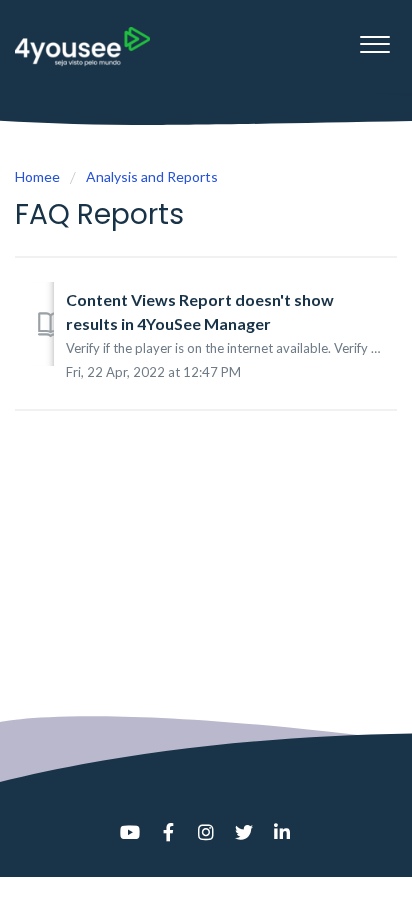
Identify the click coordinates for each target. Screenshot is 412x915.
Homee (37, 176)
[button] (374, 39)
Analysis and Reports (152, 176)
